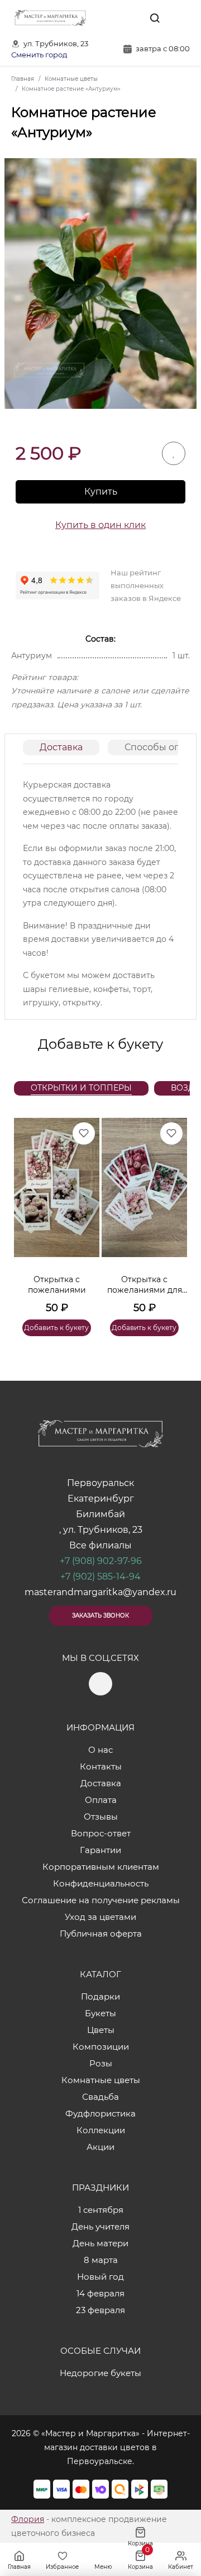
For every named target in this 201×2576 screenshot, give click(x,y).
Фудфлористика (100, 2113)
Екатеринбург (101, 1499)
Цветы (101, 2030)
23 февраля (100, 2310)
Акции (100, 2147)
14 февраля (100, 2293)
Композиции (101, 2047)
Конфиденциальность (101, 1883)
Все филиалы (100, 1545)
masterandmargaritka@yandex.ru (100, 1592)
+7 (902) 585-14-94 (100, 1577)
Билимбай (100, 1514)
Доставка (61, 747)
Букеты (100, 2013)
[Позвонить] (180, 18)
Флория (28, 2519)
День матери (100, 2243)
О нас (100, 1750)
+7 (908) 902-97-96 (101, 1561)
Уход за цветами (100, 1917)
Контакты (101, 1766)
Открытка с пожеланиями (57, 1285)
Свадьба (100, 2097)
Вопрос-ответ (101, 1833)
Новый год (100, 2277)
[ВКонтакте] (129, 18)
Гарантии (100, 1850)
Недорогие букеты (100, 2373)
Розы (101, 2063)
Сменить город (39, 55)
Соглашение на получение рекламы (101, 1900)
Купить (101, 492)
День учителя (100, 2226)
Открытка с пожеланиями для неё (145, 1285)
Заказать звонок (100, 1616)
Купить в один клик (100, 525)
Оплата (101, 1800)
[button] (173, 1214)
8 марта (101, 2260)
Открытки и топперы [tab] (81, 1088)
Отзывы (101, 1817)
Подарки (100, 1996)
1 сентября (101, 2210)
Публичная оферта (101, 1934)
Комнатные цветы (101, 2080)
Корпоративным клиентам (101, 1867)
